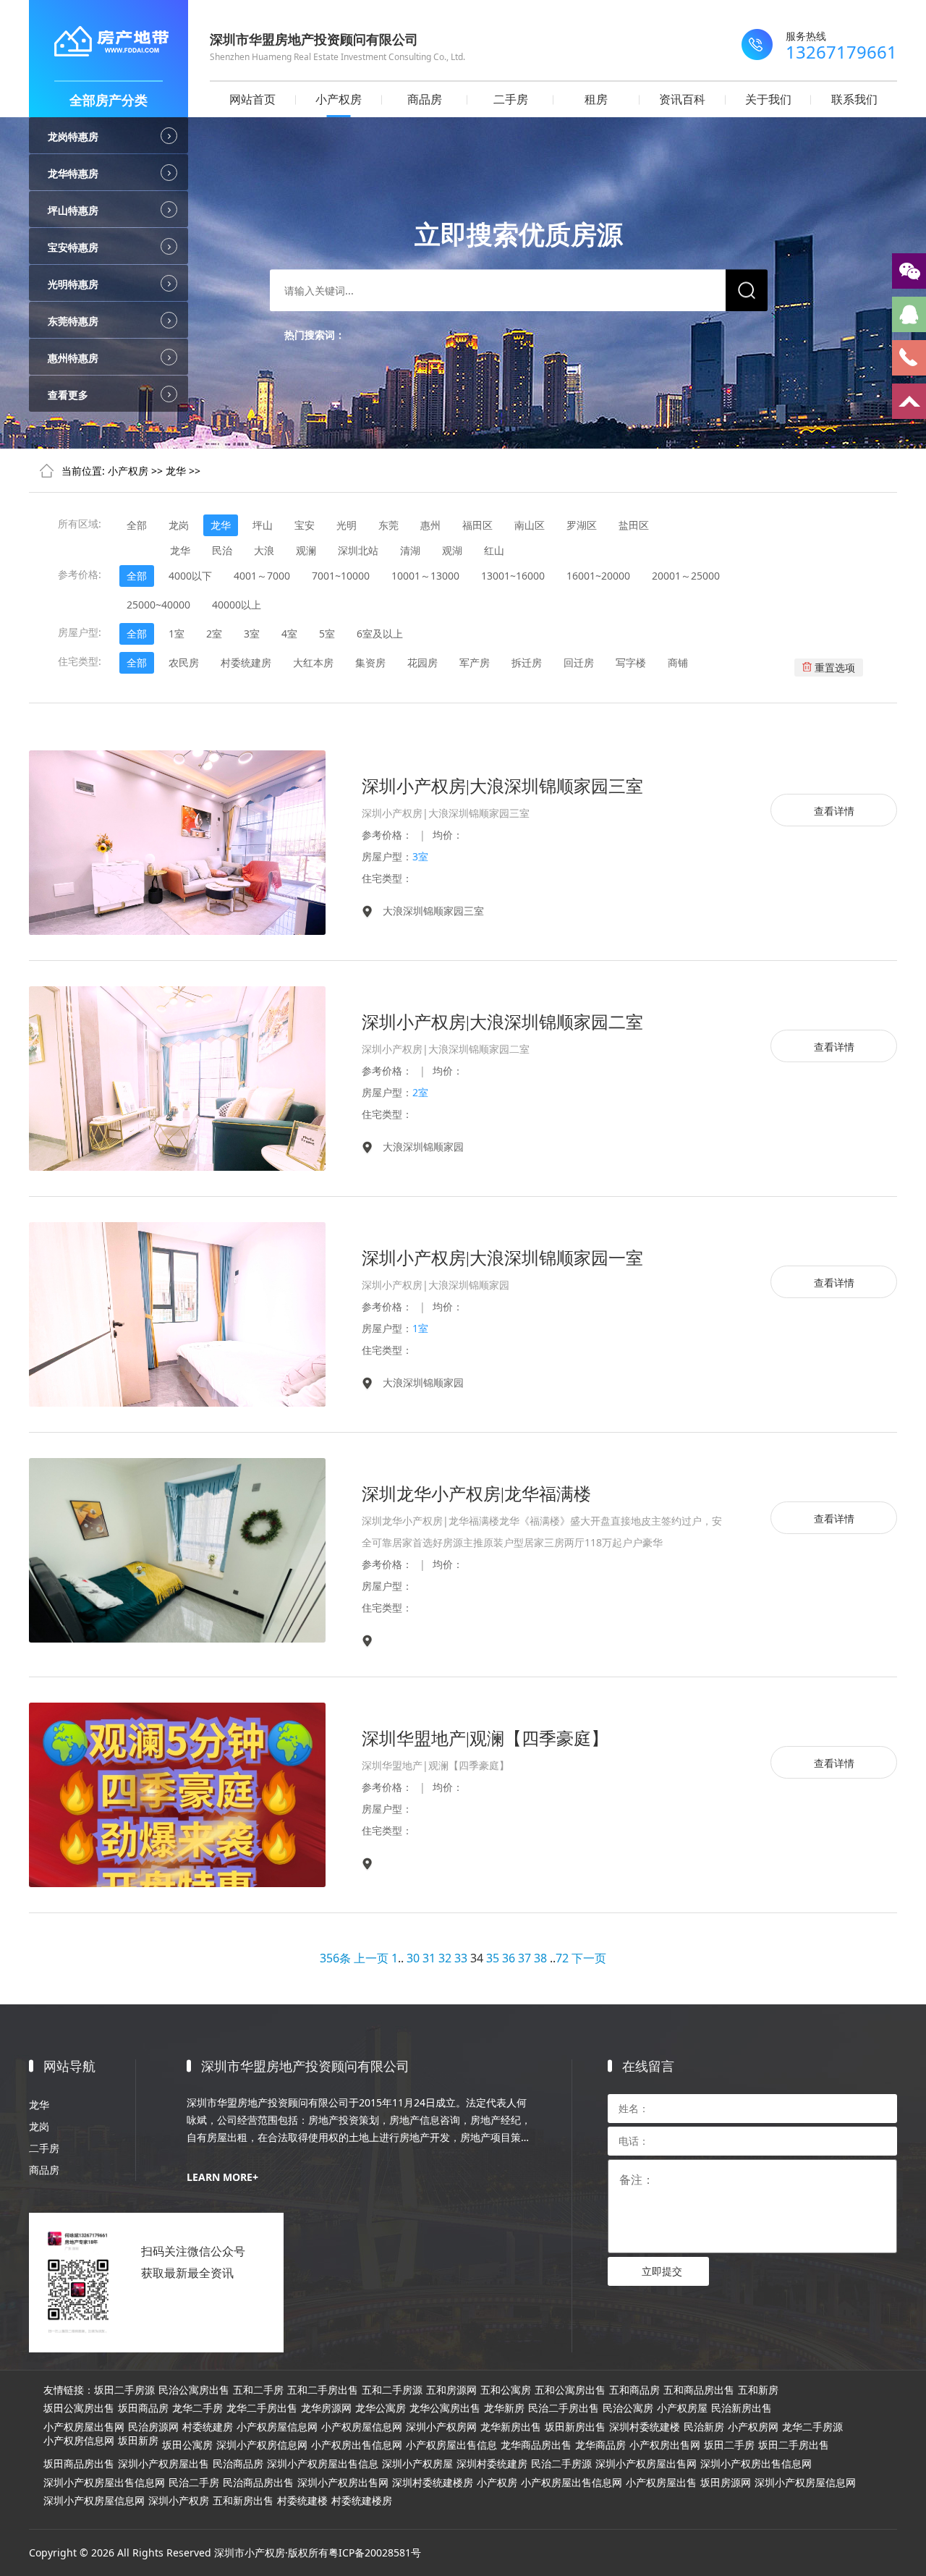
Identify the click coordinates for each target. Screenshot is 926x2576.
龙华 (176, 471)
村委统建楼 (302, 2501)
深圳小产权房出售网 (343, 2483)
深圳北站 (358, 550)
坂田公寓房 (187, 2445)
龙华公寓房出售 (445, 2408)
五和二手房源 (392, 2390)
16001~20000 (598, 576)
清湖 (410, 550)
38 (540, 1958)
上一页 (371, 1958)
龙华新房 (504, 2408)
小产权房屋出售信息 (451, 2445)
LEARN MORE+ (222, 2177)
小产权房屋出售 (661, 2483)
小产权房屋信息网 (277, 2427)
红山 (494, 550)
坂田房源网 (726, 2483)
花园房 (422, 662)
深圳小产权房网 (441, 2427)
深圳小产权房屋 (417, 2464)
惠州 (430, 525)
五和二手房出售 (323, 2390)
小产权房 (339, 99)
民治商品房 (238, 2464)
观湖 (452, 550)
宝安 (305, 525)
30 (413, 1958)
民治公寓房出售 (194, 2390)
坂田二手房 (729, 2445)
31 (429, 1958)
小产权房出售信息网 (357, 2445)
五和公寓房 (506, 2390)
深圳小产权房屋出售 (163, 2464)
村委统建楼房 (362, 2501)
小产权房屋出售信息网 (572, 2483)
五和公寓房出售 (570, 2390)
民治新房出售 (742, 2408)
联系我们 (854, 99)
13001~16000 (513, 576)
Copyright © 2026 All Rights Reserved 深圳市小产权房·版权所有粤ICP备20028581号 (225, 2552)
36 (509, 1958)
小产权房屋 (682, 2408)
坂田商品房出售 (79, 2464)
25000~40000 (158, 605)
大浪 (264, 550)
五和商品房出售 (699, 2390)
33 (461, 1958)
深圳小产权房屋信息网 (805, 2483)
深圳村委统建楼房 (433, 2483)
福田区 (477, 525)
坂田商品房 (143, 2408)
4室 (289, 634)
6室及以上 (380, 634)
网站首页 (252, 99)
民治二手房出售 (564, 2408)
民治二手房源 (561, 2464)
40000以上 (237, 605)
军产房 (475, 662)
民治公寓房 (628, 2408)
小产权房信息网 (79, 2441)
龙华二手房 (197, 2408)
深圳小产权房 (179, 2501)
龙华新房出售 (511, 2427)
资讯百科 (682, 99)
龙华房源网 (326, 2408)
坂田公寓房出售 (79, 2408)
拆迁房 (527, 662)
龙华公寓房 (381, 2408)
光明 (347, 525)
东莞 (388, 525)
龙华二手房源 (812, 2427)
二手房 (511, 99)
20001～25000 (686, 576)
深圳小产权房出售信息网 (756, 2464)
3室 (252, 634)
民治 (222, 550)
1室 (177, 634)
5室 (327, 634)
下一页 (589, 1958)
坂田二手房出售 (794, 2445)
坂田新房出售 (575, 2427)
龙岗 (179, 525)
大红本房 (313, 662)
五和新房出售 (243, 2501)
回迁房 (579, 662)
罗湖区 (582, 525)
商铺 (678, 662)
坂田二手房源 (124, 2390)
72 (562, 1958)
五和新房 (758, 2390)
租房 (596, 99)
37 (524, 1958)
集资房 (370, 662)
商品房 (425, 99)
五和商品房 (634, 2390)
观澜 (306, 550)
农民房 (184, 662)
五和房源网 (451, 2390)
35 (493, 1958)
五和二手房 (258, 2390)
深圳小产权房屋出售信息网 (104, 2483)
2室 (214, 634)
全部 (137, 525)
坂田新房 (138, 2441)
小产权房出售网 (665, 2445)
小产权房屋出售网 (84, 2427)
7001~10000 (341, 576)
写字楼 (631, 662)
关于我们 (768, 99)
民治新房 (704, 2427)
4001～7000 (262, 576)
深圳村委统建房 (492, 2464)
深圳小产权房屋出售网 (646, 2464)
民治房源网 (153, 2427)
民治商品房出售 (258, 2483)
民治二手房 (194, 2483)
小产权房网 (753, 2427)
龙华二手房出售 (262, 2408)
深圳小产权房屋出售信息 (323, 2464)
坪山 (263, 525)
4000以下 (190, 576)
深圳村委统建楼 (645, 2427)
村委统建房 (246, 662)
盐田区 (634, 525)
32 (445, 1958)
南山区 (530, 525)
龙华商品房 (600, 2445)
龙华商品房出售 (536, 2445)
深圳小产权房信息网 (262, 2445)
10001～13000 (425, 576)
